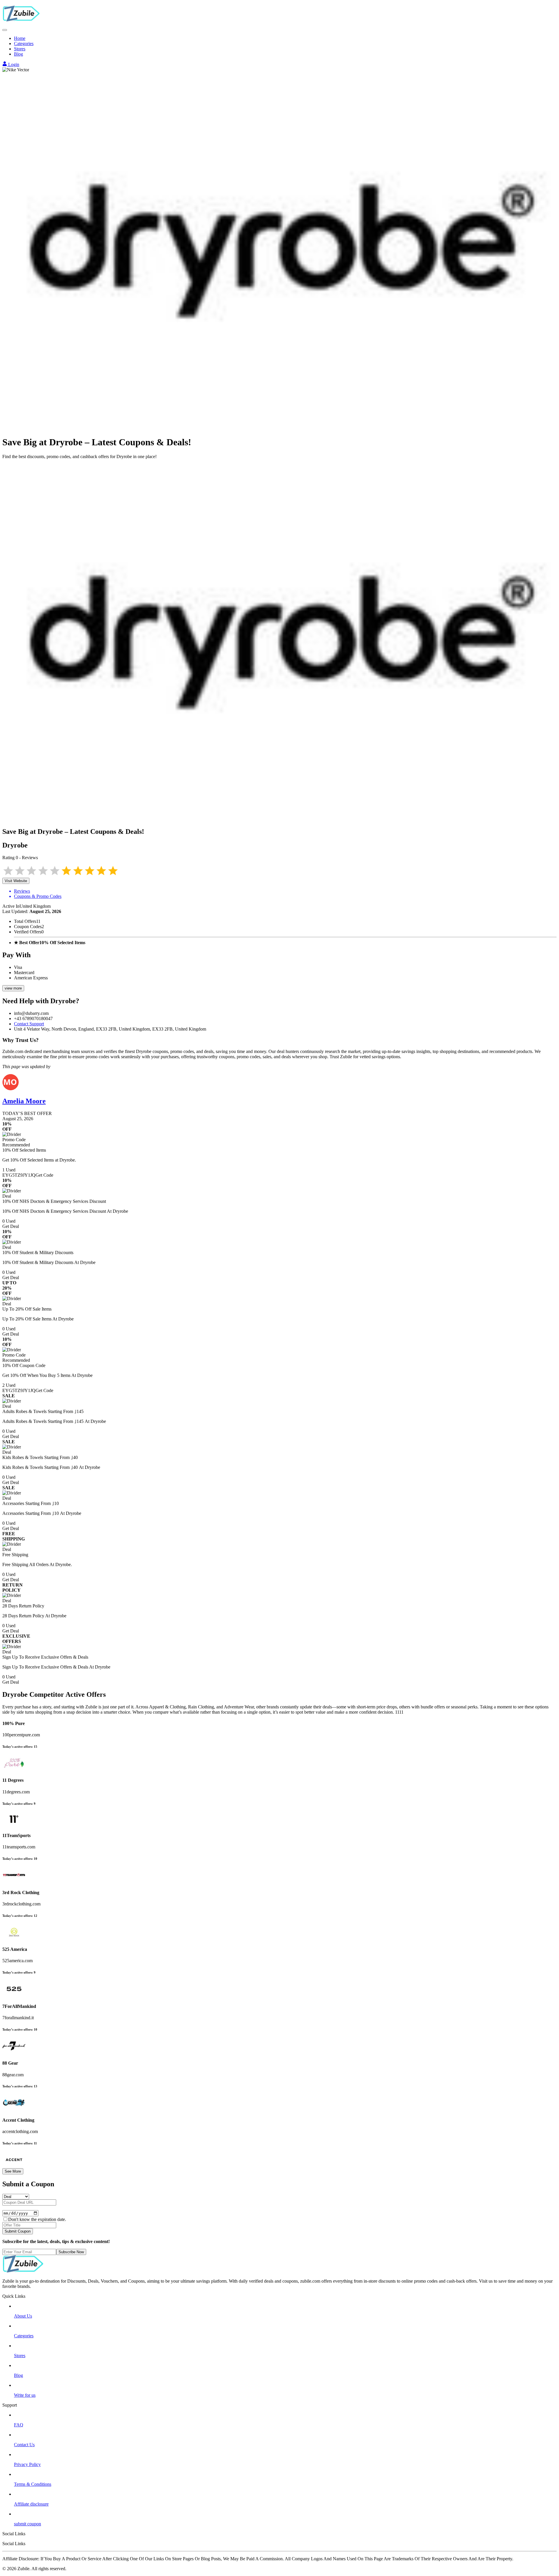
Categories (24, 44)
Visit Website (16, 881)
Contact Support (29, 1024)
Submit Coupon (18, 2231)
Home (20, 38)
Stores (20, 49)
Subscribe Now (71, 2252)
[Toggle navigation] (5, 30)
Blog (18, 54)
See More (13, 2171)
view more (13, 988)
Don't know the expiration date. (37, 2219)
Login (13, 64)
